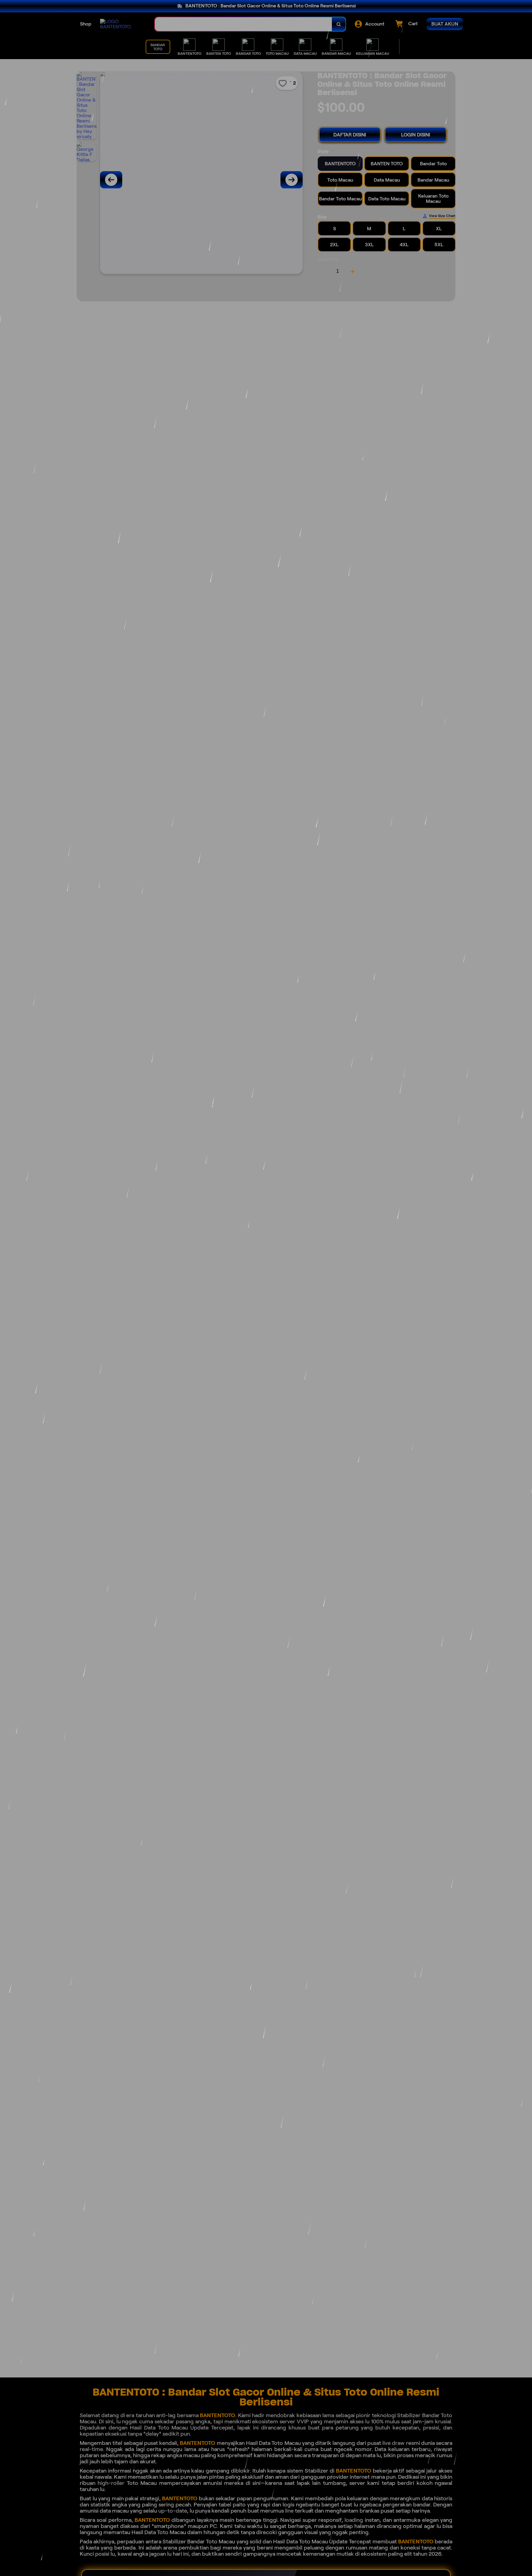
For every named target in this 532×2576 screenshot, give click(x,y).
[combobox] (244, 24)
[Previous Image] (111, 180)
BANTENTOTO (218, 2415)
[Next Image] (292, 180)
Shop (86, 24)
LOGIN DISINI (416, 135)
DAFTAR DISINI (350, 135)
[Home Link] (121, 24)
